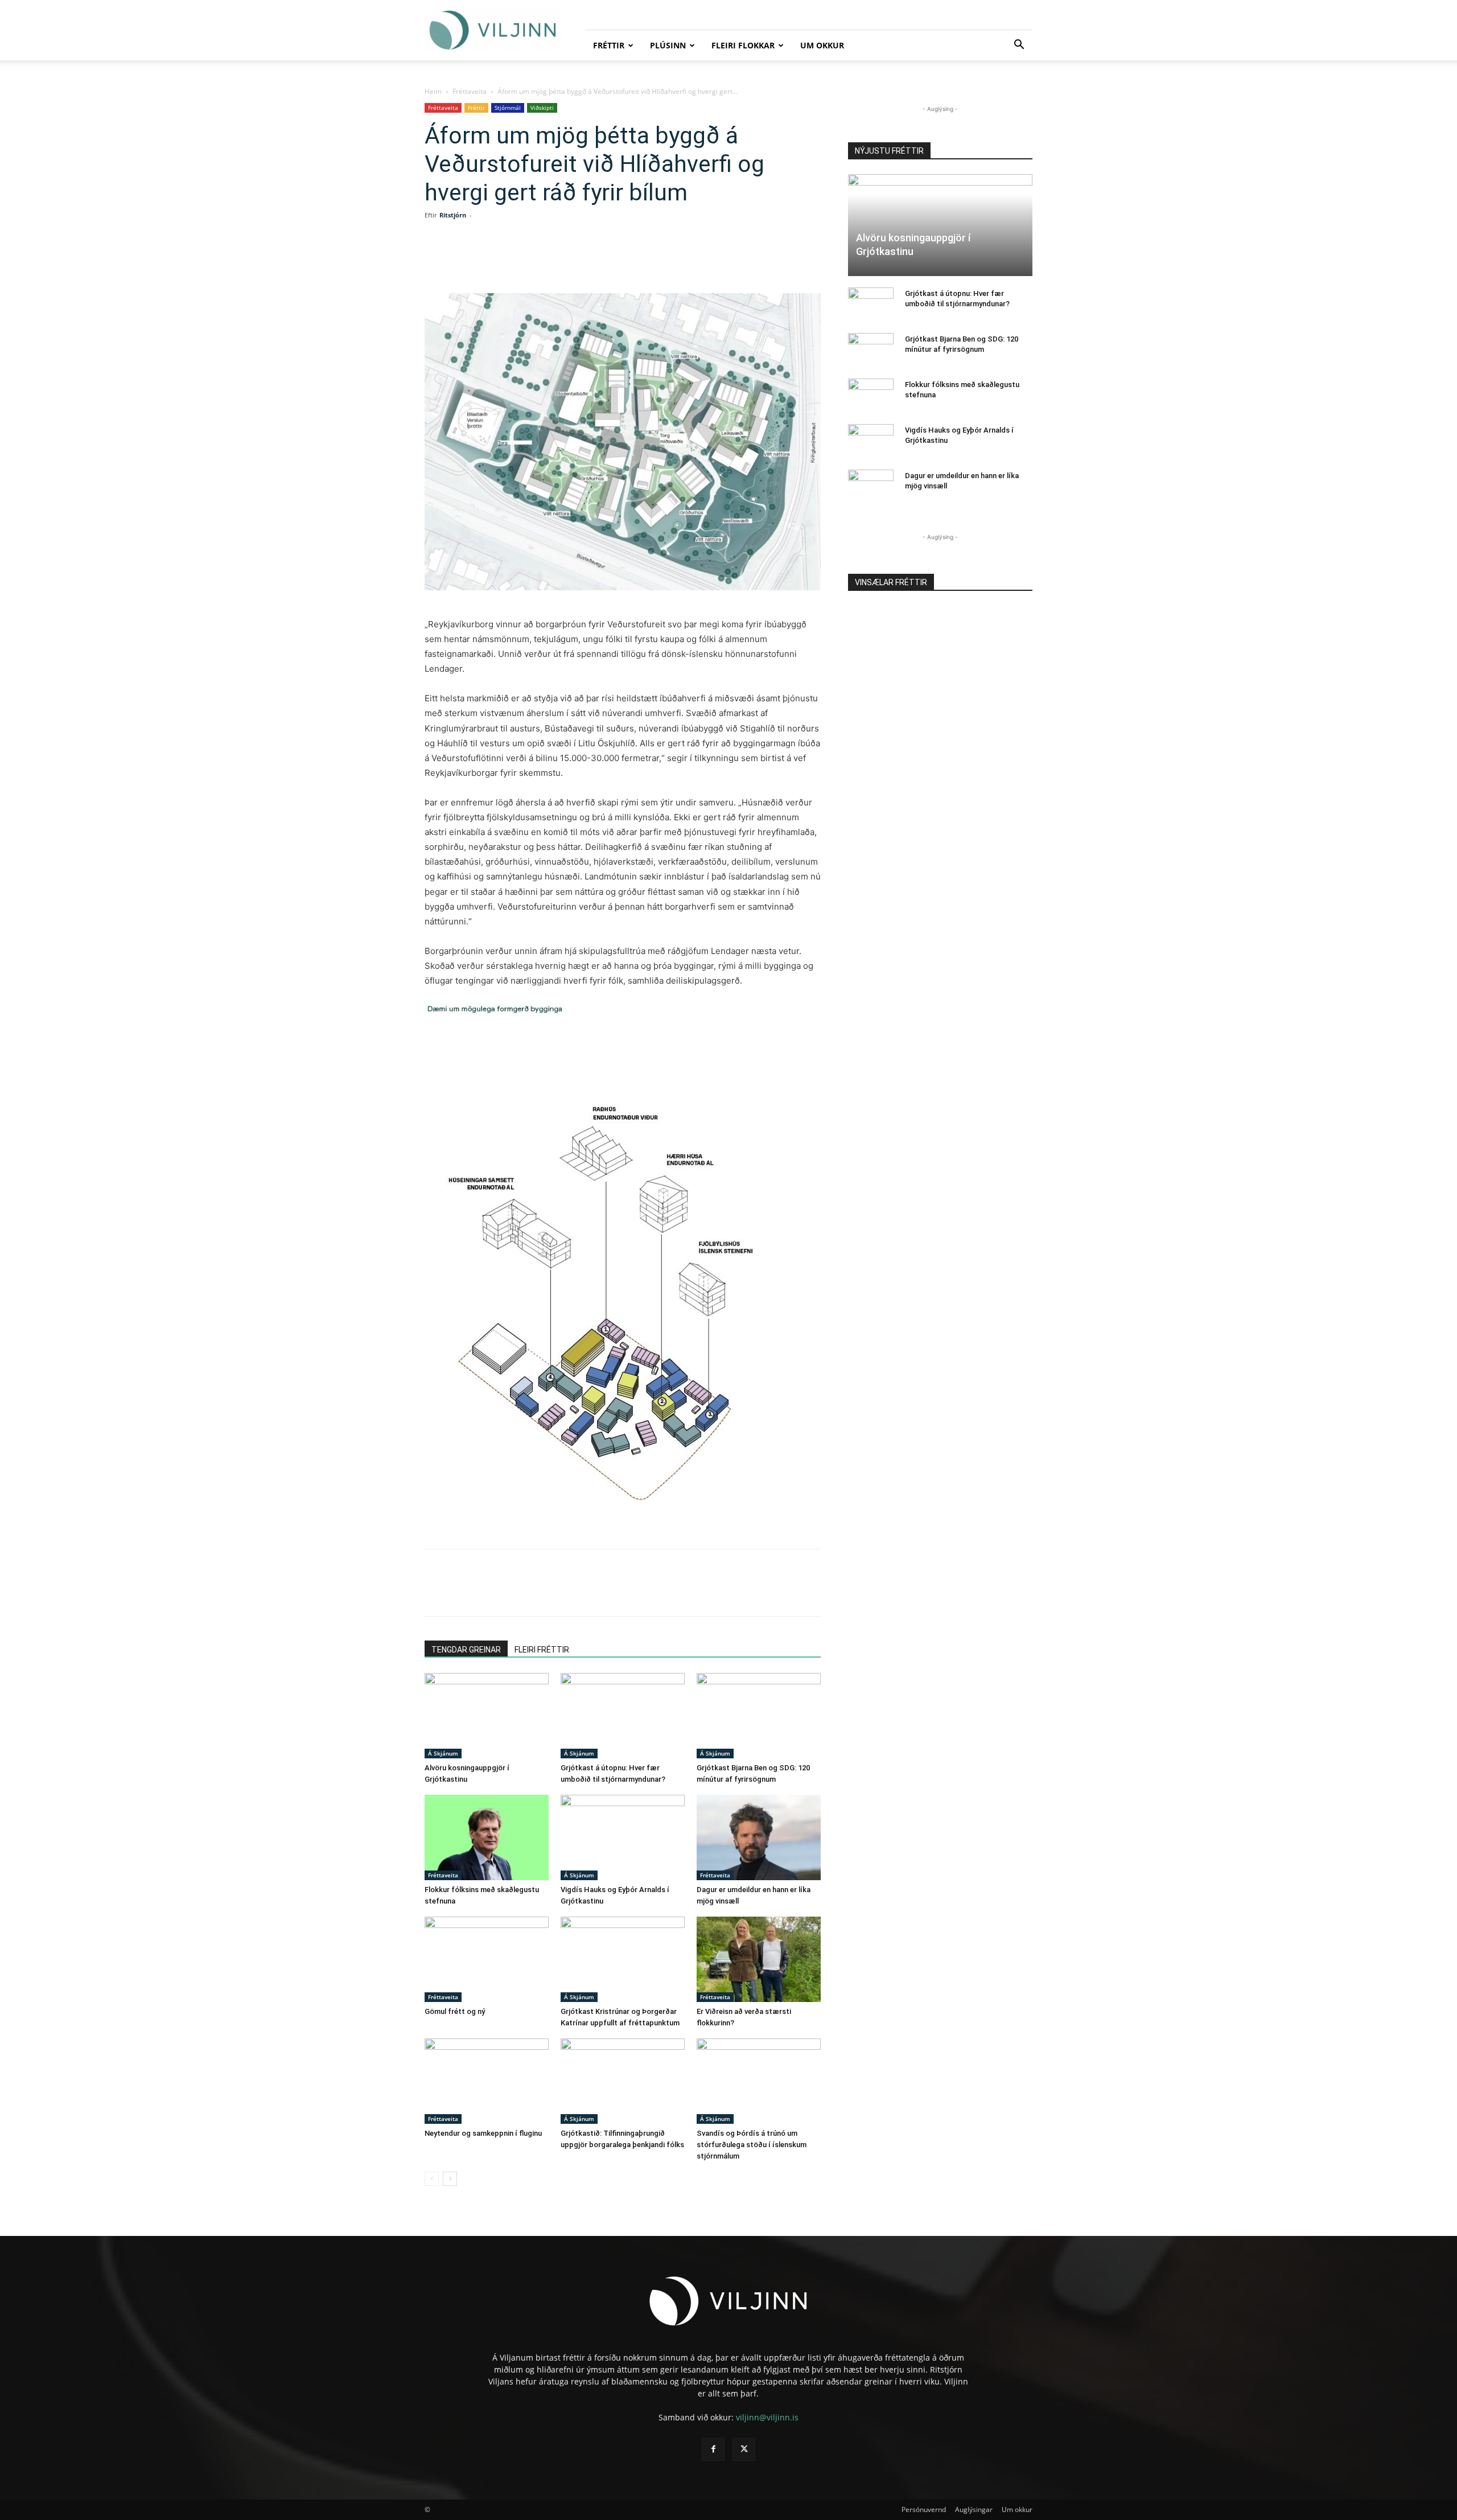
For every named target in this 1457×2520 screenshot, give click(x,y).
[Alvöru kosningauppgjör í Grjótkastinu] (487, 1716)
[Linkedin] (553, 261)
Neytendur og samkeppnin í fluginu (483, 2133)
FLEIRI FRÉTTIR (542, 1650)
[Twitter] (527, 261)
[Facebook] (501, 261)
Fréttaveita (470, 91)
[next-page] (450, 2179)
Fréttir (609, 45)
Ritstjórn (453, 215)
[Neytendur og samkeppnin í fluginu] (487, 2081)
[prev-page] (432, 2179)
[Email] (606, 261)
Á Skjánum (443, 1753)
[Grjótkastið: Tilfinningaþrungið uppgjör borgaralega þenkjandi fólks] (623, 2081)
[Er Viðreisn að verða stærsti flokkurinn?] (759, 1959)
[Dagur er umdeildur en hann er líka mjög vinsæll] (759, 1837)
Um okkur (822, 45)
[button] (1019, 46)
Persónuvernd (924, 2509)
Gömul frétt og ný (455, 2011)
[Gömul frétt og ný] (487, 1959)
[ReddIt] (579, 261)
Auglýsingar (974, 2509)
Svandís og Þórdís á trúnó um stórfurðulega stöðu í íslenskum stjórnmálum (752, 2145)
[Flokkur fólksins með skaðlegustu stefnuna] (487, 1837)
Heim (433, 91)
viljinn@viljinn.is (767, 2417)
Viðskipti (542, 108)
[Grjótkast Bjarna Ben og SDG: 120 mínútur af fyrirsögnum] (759, 1716)
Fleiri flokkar (743, 45)
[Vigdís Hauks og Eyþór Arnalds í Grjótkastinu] (623, 1837)
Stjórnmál (508, 108)
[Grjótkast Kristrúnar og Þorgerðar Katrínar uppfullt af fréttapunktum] (623, 1959)
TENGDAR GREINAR (466, 1650)
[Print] (632, 261)
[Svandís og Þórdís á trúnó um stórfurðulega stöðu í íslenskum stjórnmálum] (759, 2081)
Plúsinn (668, 45)
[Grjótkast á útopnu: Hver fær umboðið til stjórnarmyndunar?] (623, 1716)
